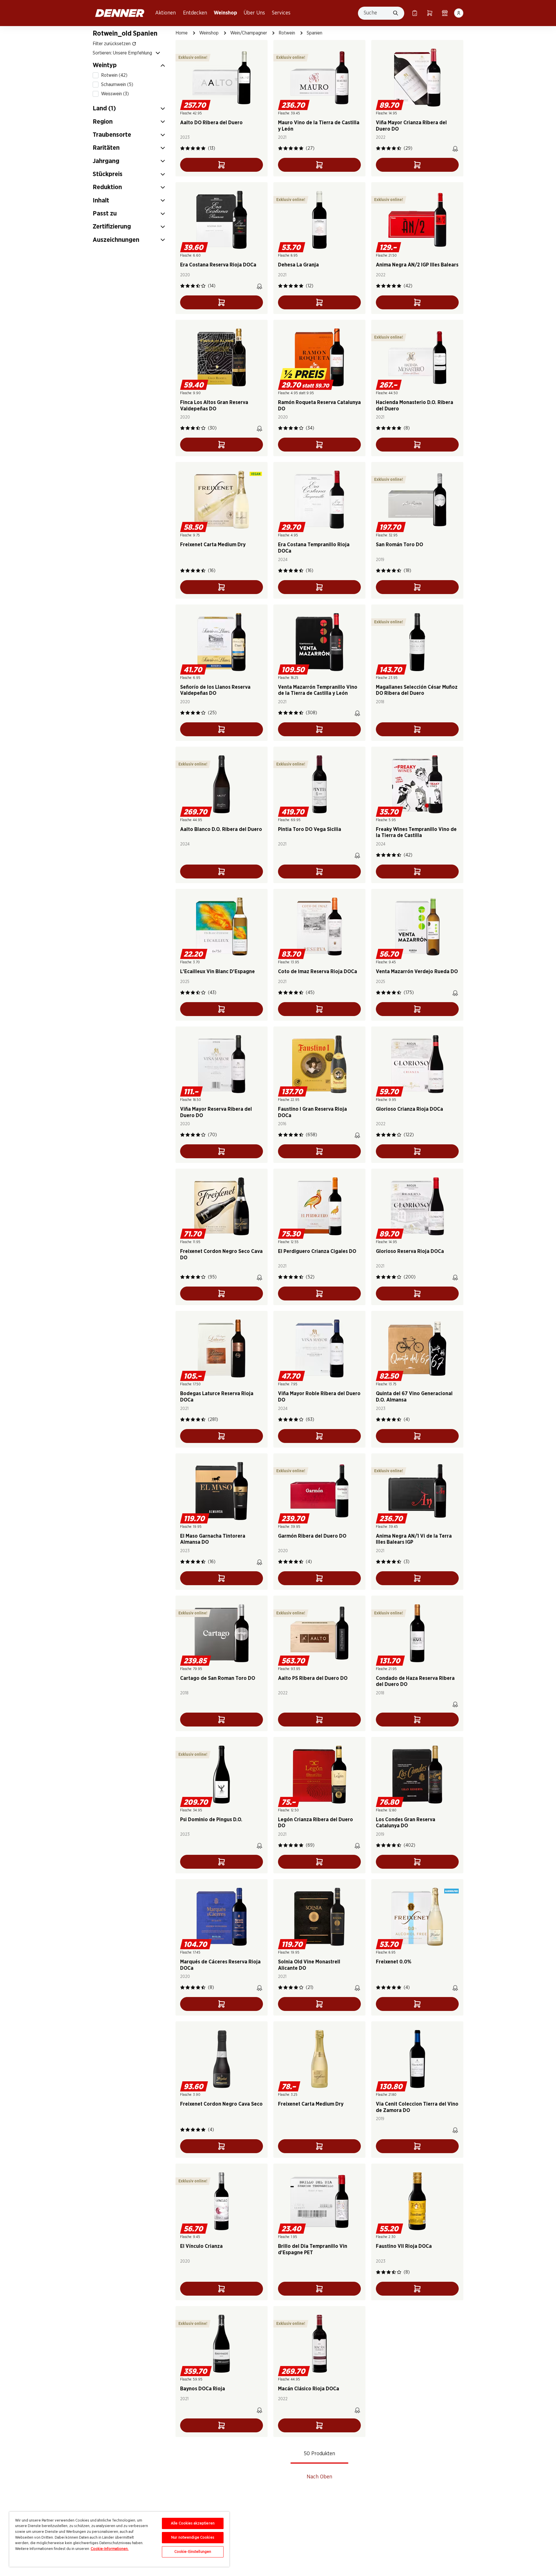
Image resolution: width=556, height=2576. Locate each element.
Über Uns (254, 13)
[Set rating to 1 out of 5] (182, 148)
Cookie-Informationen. (110, 2549)
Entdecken (195, 13)
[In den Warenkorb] (222, 165)
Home (182, 33)
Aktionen (165, 13)
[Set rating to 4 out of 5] (198, 148)
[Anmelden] (459, 13)
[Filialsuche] (445, 13)
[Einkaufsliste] (415, 13)
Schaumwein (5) (117, 85)
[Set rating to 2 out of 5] (188, 148)
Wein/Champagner (249, 33)
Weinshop (225, 13)
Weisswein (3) (115, 94)
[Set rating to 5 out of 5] (203, 148)
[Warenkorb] (430, 13)
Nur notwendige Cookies (193, 2538)
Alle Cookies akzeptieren (193, 2523)
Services (281, 13)
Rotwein (287, 33)
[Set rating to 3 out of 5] (193, 148)
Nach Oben (319, 2477)
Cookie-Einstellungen (193, 2552)
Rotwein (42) (114, 75)
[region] (119, 2539)
